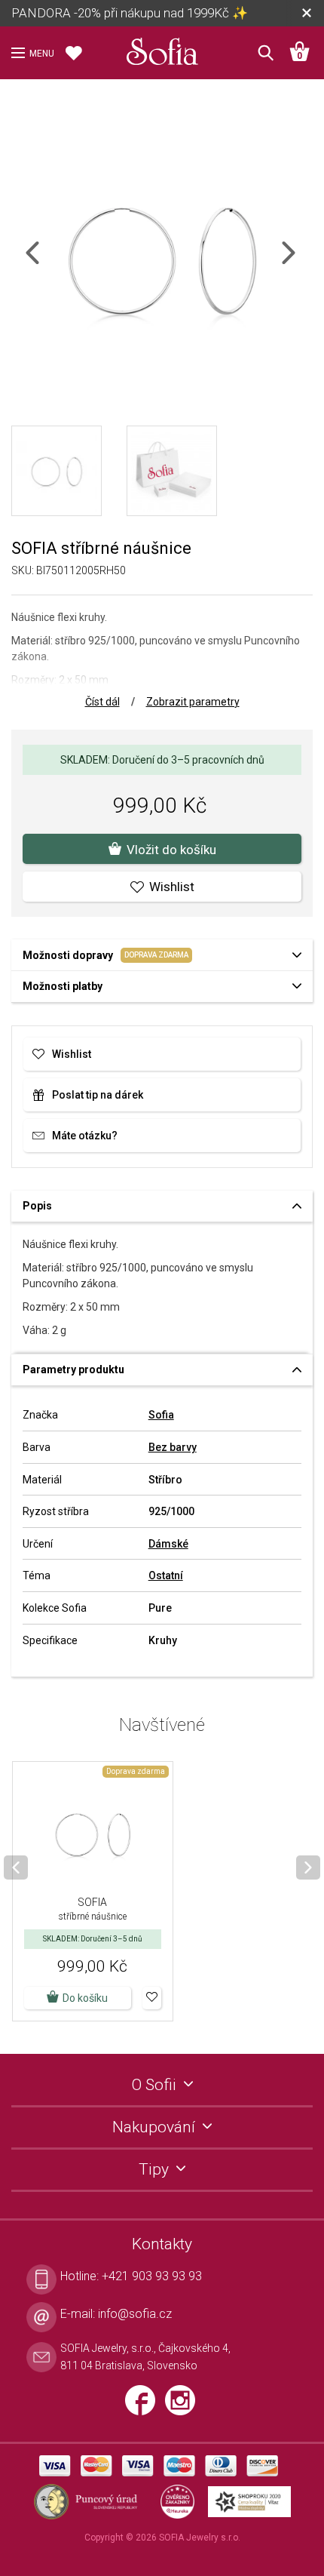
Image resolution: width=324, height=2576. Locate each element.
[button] (152, 1998)
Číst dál (102, 702)
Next (301, 262)
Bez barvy (173, 1447)
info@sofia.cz (135, 2314)
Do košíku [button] (85, 1998)
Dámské (168, 1544)
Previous (46, 262)
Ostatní (166, 1575)
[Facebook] (145, 2407)
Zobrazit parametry (193, 702)
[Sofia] (162, 48)
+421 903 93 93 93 (152, 2276)
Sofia (161, 1415)
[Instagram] (184, 2407)
